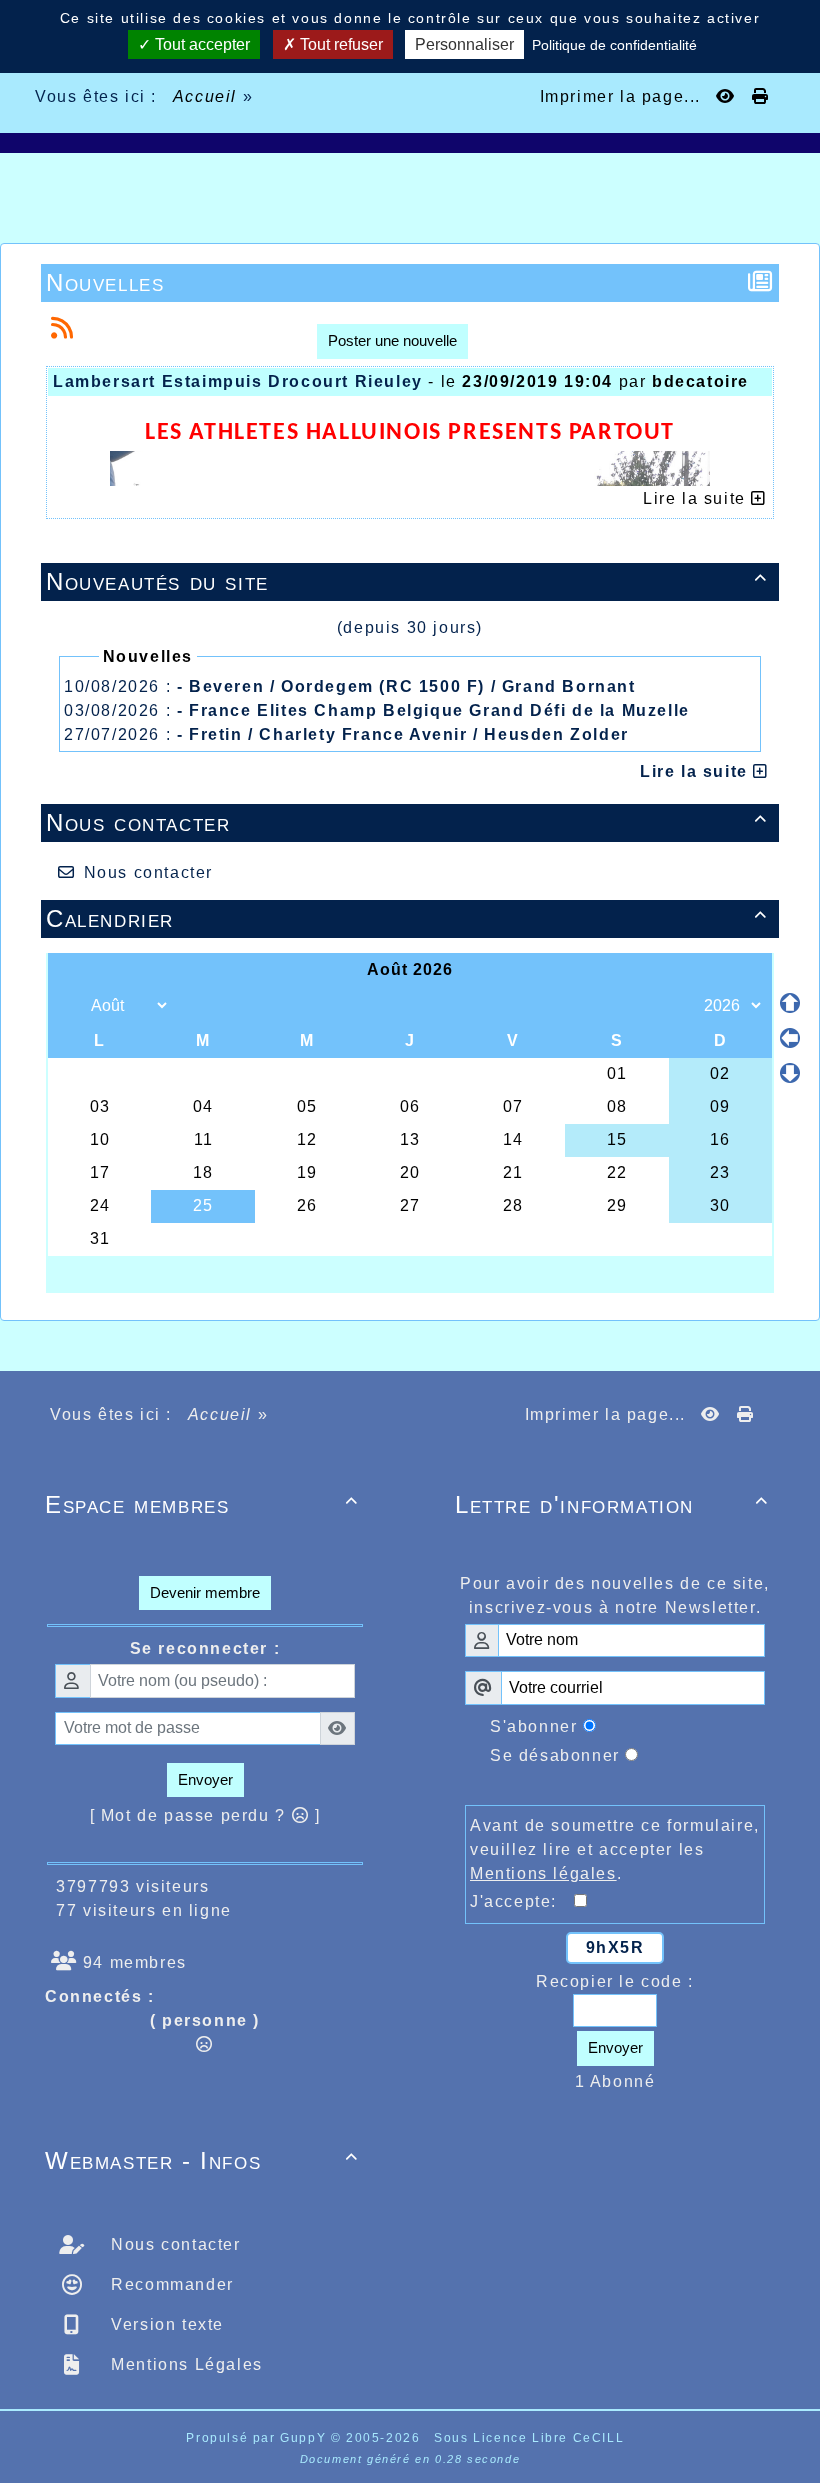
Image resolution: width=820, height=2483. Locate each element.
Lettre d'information (612, 1504)
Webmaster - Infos (202, 2160)
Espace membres (202, 1504)
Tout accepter (200, 44)
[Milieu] (790, 1038)
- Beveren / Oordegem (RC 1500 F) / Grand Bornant (406, 686)
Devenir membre (205, 1592)
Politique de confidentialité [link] (614, 45)
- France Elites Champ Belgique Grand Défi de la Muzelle (433, 710)
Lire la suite (696, 771)
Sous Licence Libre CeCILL (531, 2438)
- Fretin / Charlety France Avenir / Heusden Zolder (403, 734)
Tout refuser (339, 44)
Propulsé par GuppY (258, 2438)
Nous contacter (407, 822)
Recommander (170, 2284)
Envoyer (205, 1779)
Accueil (205, 96)
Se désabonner (555, 1755)
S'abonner (533, 1726)
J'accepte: (522, 1901)
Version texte (165, 2324)
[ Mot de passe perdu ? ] (205, 1815)
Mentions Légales (184, 2364)
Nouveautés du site (407, 581)
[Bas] (790, 1073)
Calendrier (407, 918)
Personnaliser (464, 44)
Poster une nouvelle (392, 340)
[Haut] (790, 1003)
